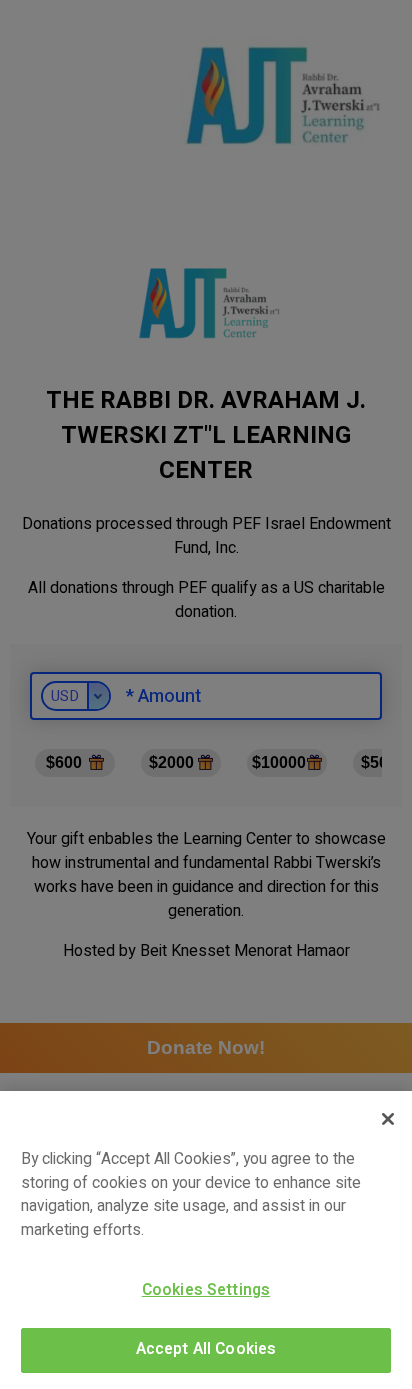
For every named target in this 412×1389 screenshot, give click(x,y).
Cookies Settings (206, 1290)
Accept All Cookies (206, 1349)
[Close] (388, 1119)
